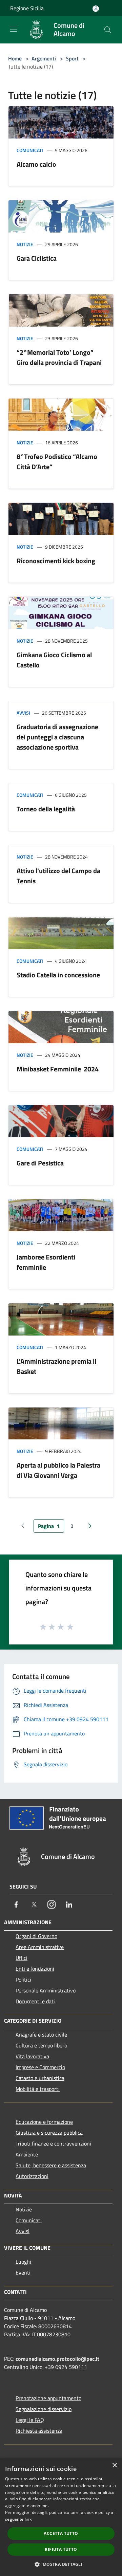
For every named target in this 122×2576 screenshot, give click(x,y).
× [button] (114, 2465)
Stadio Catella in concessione (58, 975)
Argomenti (44, 58)
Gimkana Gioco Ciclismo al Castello (54, 660)
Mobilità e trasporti (38, 2089)
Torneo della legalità (46, 809)
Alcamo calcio (36, 164)
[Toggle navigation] (14, 29)
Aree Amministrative (40, 1947)
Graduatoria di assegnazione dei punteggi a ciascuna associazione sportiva (57, 737)
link (28, 2519)
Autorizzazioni (32, 2176)
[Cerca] (108, 30)
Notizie (25, 244)
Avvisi (23, 713)
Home (15, 58)
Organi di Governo (36, 1936)
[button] (61, 2564)
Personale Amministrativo (46, 1990)
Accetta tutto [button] (61, 2533)
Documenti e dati (35, 2001)
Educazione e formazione (44, 2122)
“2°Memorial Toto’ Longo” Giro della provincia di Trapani (59, 357)
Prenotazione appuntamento (48, 2398)
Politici (23, 1980)
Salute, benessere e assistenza (51, 2165)
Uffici (22, 1958)
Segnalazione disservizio (44, 2409)
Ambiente (27, 2154)
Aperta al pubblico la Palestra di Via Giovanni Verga (58, 1470)
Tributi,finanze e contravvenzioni (53, 2143)
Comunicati (30, 150)
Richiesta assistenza (39, 2431)
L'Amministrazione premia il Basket (56, 1366)
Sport (72, 58)
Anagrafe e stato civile (41, 2035)
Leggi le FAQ (30, 2420)
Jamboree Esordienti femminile (46, 1262)
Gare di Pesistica (40, 1163)
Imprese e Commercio (40, 2067)
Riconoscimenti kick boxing (56, 561)
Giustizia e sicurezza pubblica (49, 2133)
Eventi (23, 2273)
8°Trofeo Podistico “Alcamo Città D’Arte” (57, 462)
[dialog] (61, 2517)
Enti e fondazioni (35, 1969)
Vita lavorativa (32, 2056)
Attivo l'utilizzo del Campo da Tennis (58, 876)
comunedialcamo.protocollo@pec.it (57, 2359)
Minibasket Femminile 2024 (58, 1069)
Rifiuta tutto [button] (61, 2549)
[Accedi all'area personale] (96, 9)
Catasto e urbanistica (40, 2078)
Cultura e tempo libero (41, 2045)
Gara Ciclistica (37, 258)
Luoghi (23, 2262)
